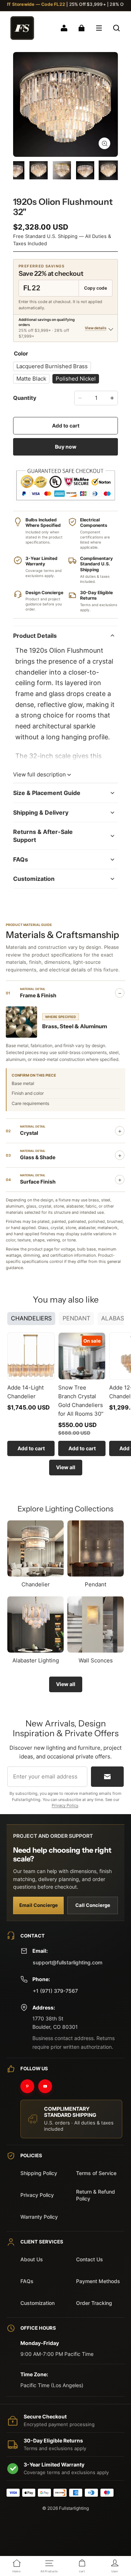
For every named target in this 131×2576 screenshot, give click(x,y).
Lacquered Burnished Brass (52, 366)
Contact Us (90, 2259)
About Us (32, 2259)
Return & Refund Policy (96, 2195)
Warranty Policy (39, 2217)
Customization (37, 2303)
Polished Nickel (76, 379)
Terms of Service (96, 2173)
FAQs (27, 2281)
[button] (99, 28)
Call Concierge (93, 1905)
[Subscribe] (107, 1777)
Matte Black (31, 379)
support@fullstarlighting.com (68, 1962)
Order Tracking (94, 2303)
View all (66, 1467)
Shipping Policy (39, 2173)
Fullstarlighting (74, 2508)
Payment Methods (98, 2281)
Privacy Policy (65, 1805)
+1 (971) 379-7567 (55, 1991)
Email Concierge (39, 1905)
